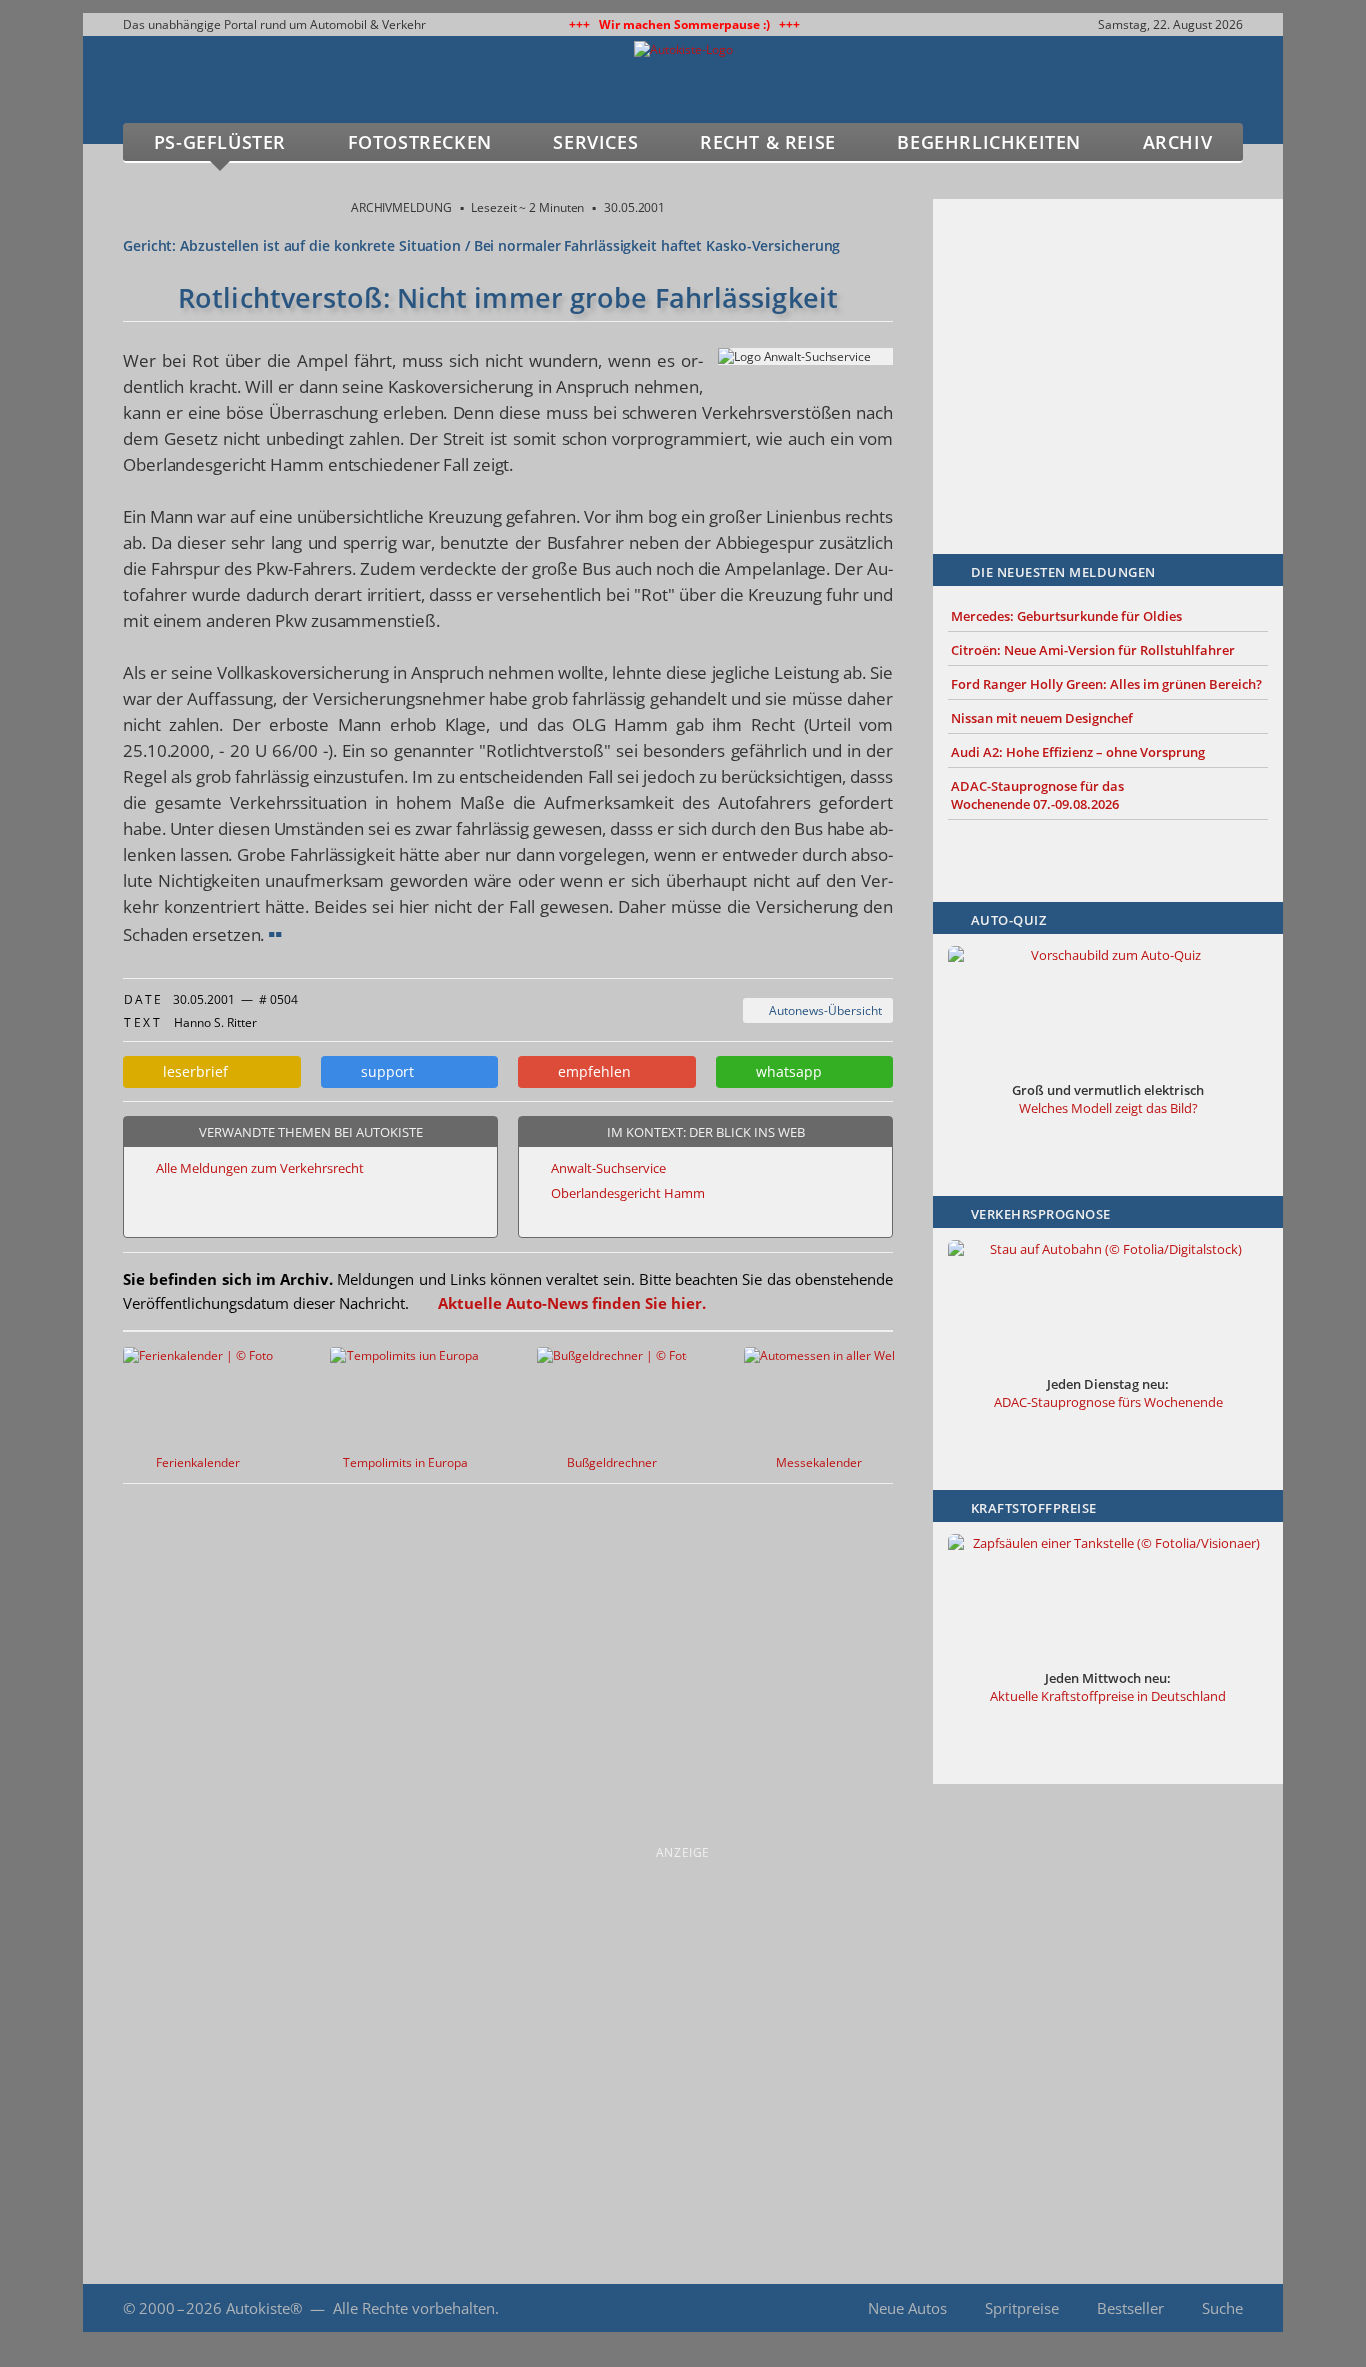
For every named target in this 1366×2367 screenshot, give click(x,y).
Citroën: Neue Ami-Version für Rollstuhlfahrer (1093, 650)
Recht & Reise (768, 142)
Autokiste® (264, 2308)
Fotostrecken (420, 142)
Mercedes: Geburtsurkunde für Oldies (1066, 616)
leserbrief (191, 1071)
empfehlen (590, 1071)
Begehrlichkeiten (989, 142)
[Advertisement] (1108, 347)
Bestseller (1130, 2308)
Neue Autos (907, 2308)
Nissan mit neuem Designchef (1042, 718)
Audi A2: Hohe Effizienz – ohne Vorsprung (1078, 752)
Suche (1222, 2308)
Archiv (1178, 142)
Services (595, 142)
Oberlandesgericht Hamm (628, 1193)
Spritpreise (1022, 2308)
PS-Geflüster (220, 142)
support (383, 1071)
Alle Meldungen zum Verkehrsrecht (260, 1168)
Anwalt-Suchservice (608, 1168)
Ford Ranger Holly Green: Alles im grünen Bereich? (1106, 684)
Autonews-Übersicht (822, 1010)
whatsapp (785, 1071)
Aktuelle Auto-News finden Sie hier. (572, 1303)
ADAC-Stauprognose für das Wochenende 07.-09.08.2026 (1037, 795)
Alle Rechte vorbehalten (414, 2308)
